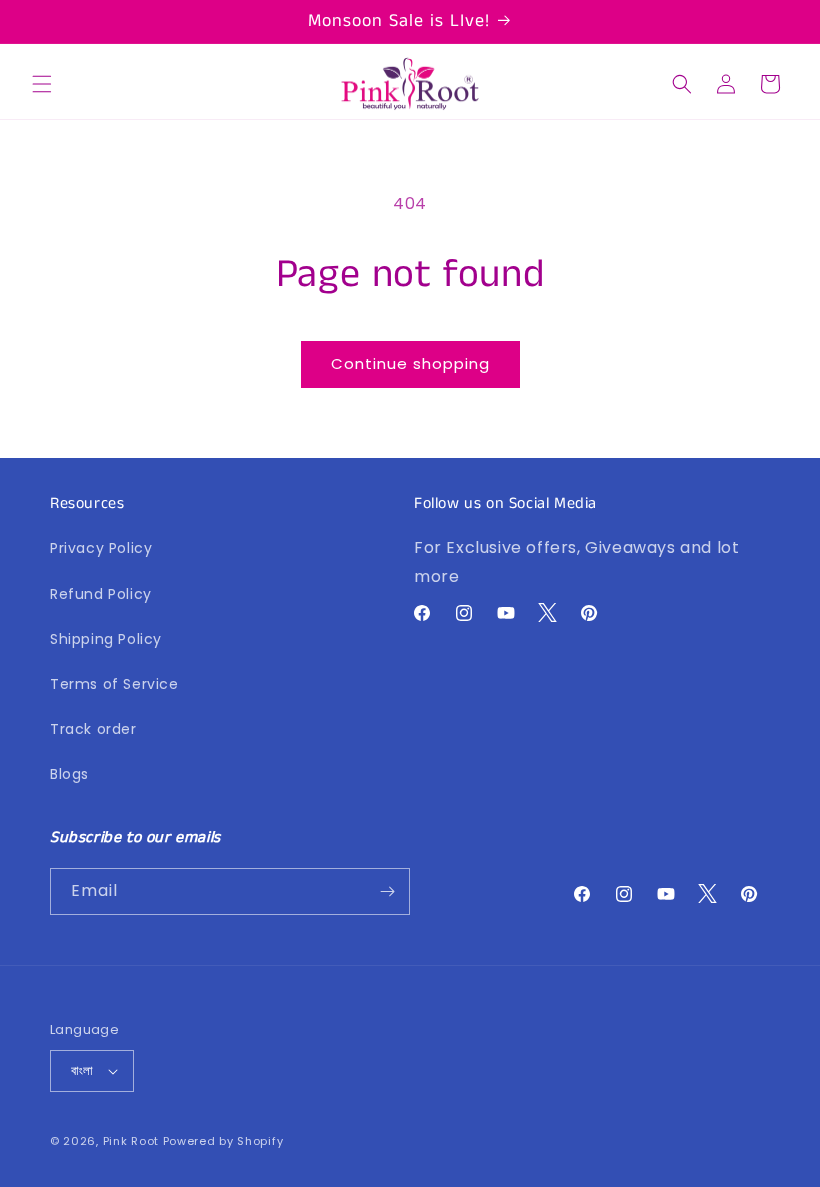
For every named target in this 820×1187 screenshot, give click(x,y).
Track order (93, 729)
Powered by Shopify (223, 1141)
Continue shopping (410, 363)
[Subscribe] (387, 891)
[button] (42, 84)
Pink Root (131, 1141)
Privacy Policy (101, 548)
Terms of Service (114, 684)
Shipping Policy (106, 639)
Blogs (69, 774)
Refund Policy (101, 594)
